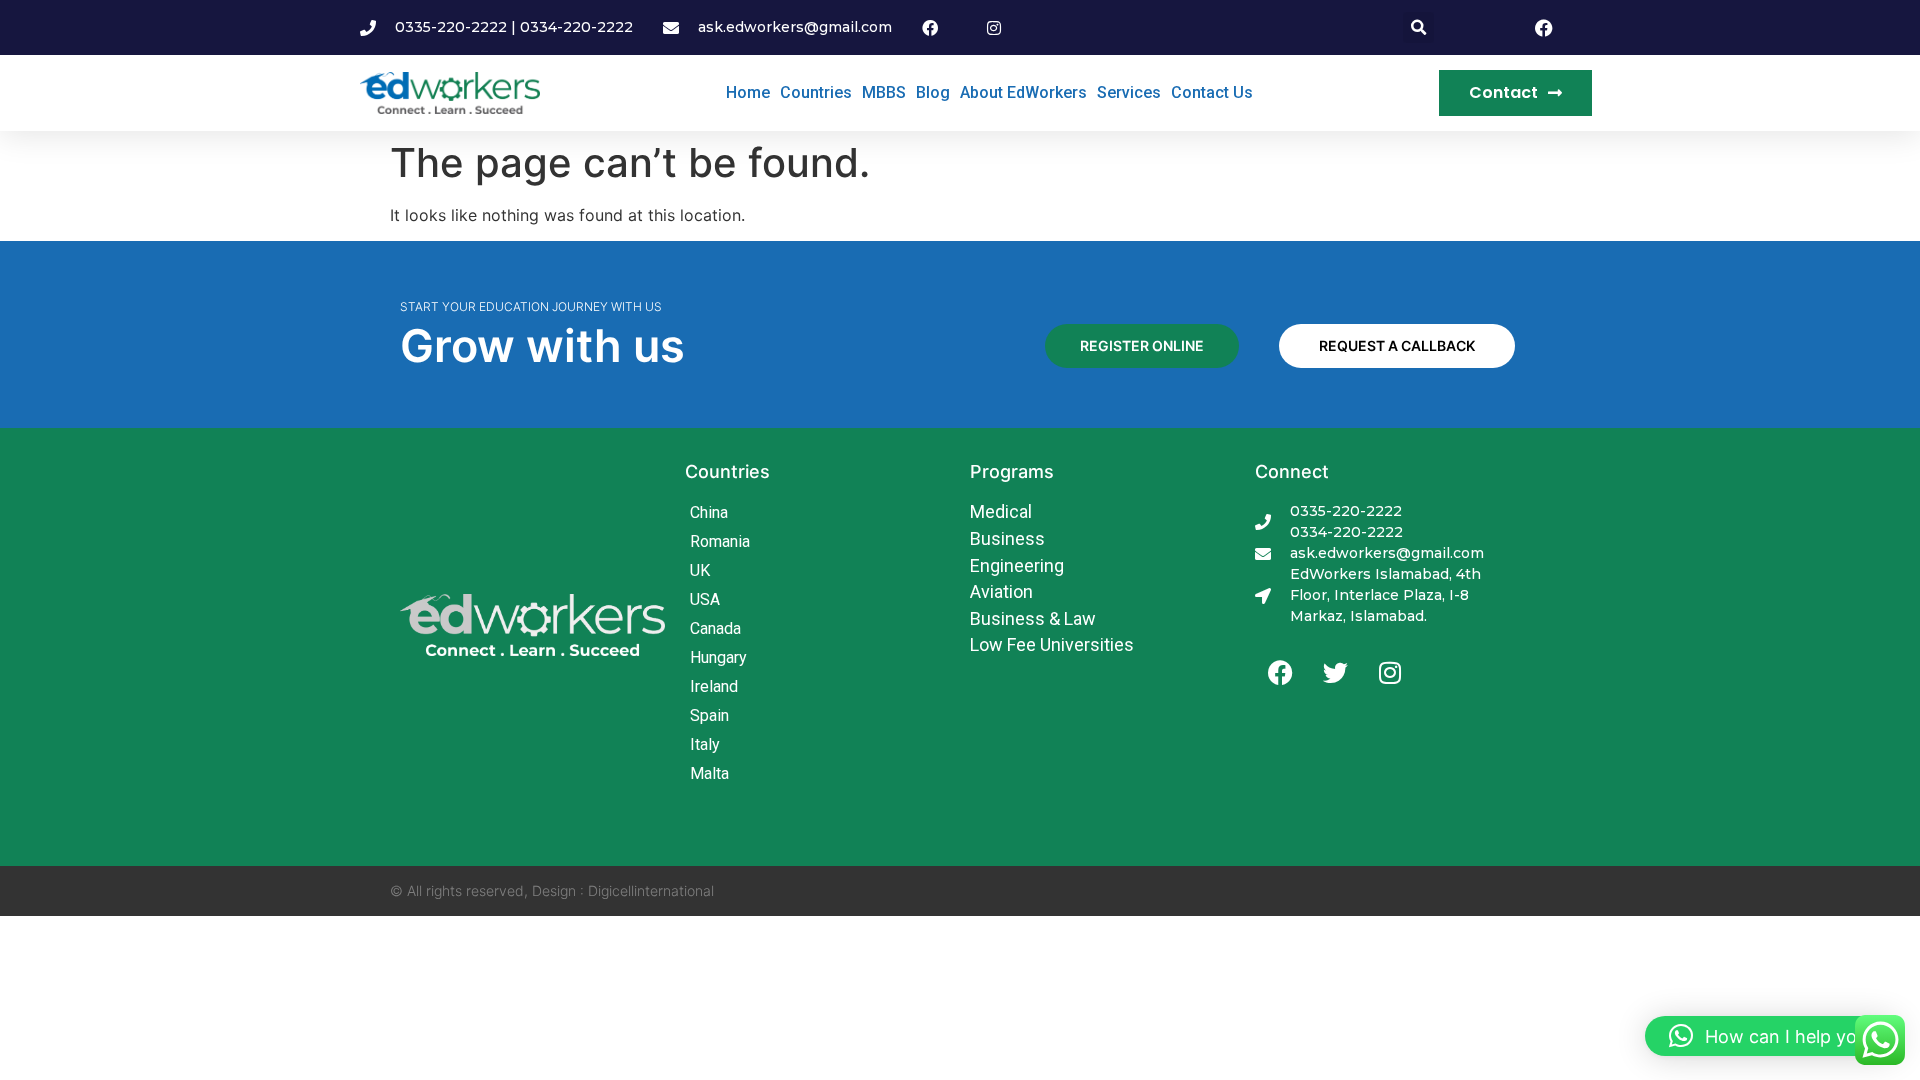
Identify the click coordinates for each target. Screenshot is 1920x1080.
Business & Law (1033, 618)
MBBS (884, 92)
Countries (816, 92)
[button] (1418, 27)
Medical (1001, 511)
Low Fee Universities (1052, 644)
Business (1007, 538)
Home (748, 92)
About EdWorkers (1023, 92)
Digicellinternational (651, 890)
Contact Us (1212, 92)
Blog (933, 92)
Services (1129, 92)
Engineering (1017, 565)
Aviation (1001, 591)
